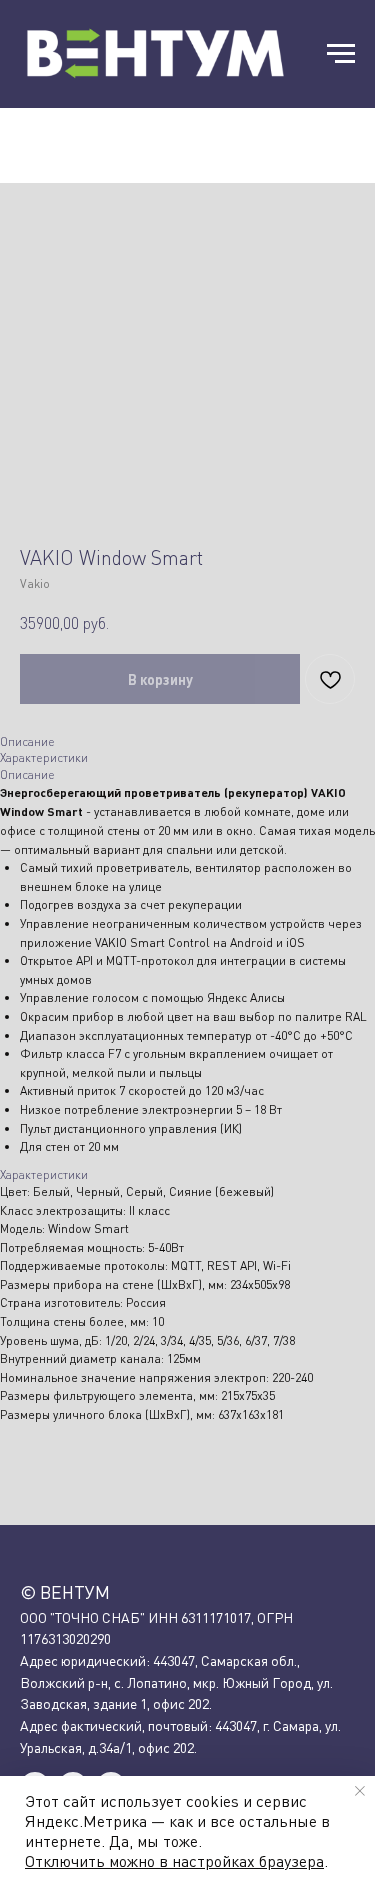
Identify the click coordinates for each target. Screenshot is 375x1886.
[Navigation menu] (341, 54)
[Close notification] (360, 1791)
